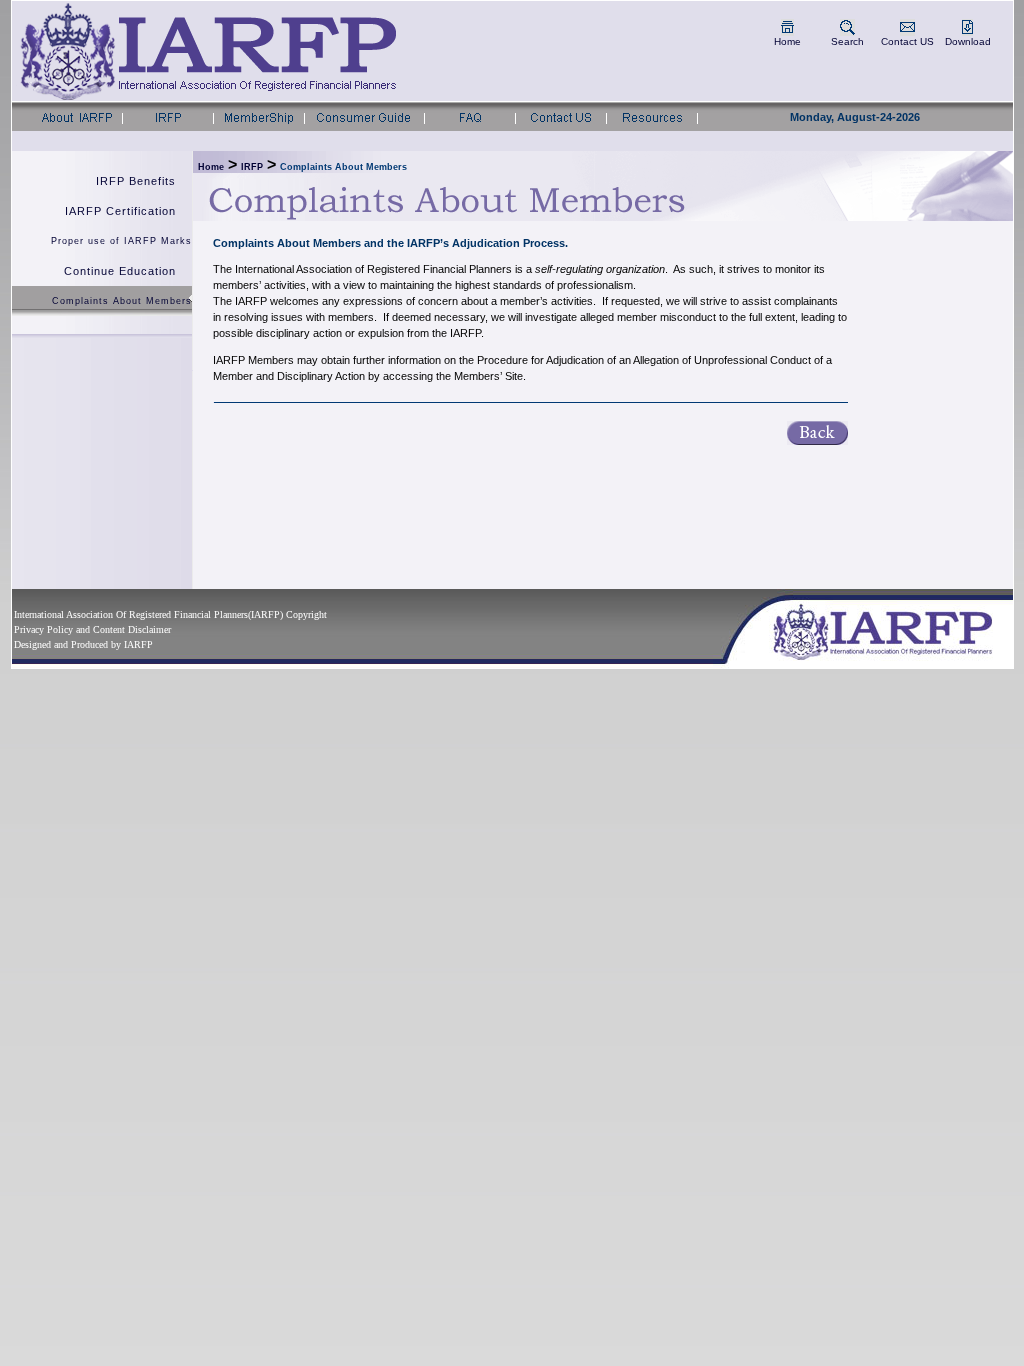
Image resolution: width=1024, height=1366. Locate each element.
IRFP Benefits (136, 181)
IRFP (252, 167)
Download (968, 41)
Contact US (907, 41)
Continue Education (120, 271)
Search (847, 41)
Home (787, 41)
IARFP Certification (120, 211)
